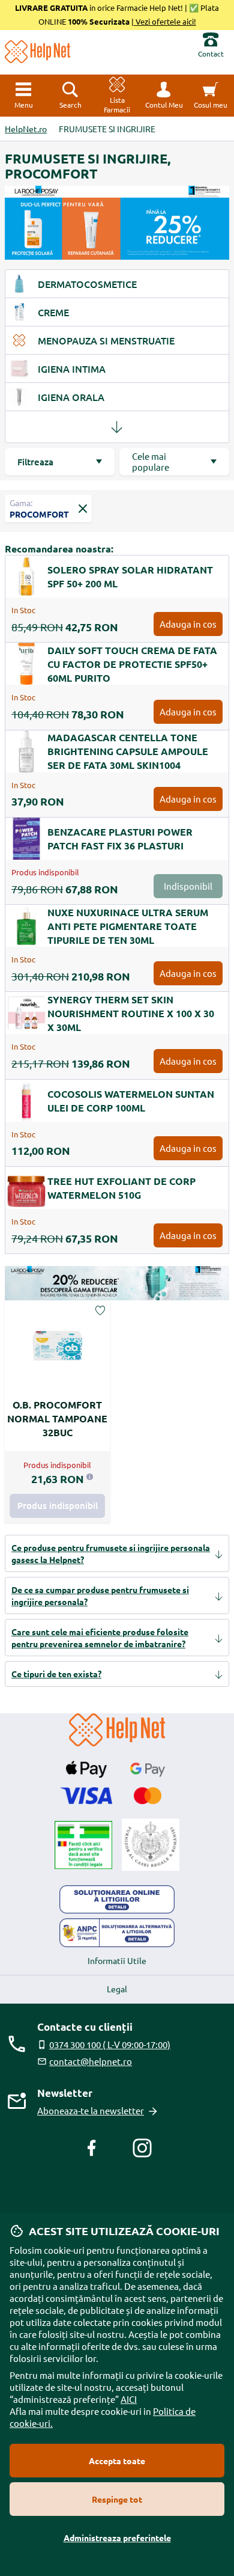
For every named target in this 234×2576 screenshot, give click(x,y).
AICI (129, 2399)
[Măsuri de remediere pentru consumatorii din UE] (117, 1900)
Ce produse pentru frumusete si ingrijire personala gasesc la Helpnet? (111, 1553)
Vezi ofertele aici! (165, 21)
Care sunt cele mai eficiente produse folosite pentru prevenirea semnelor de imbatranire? (100, 1638)
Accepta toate (117, 2461)
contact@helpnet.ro (91, 2061)
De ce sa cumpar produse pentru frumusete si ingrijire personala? (100, 1595)
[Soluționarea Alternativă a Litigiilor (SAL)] (117, 1933)
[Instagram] (142, 2148)
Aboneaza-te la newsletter (91, 2110)
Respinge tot (117, 2499)
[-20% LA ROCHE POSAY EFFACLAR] (117, 1283)
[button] (164, 96)
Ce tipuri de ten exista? (56, 1674)
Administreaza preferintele (117, 2538)
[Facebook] (92, 2148)
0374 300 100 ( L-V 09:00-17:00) (110, 2044)
